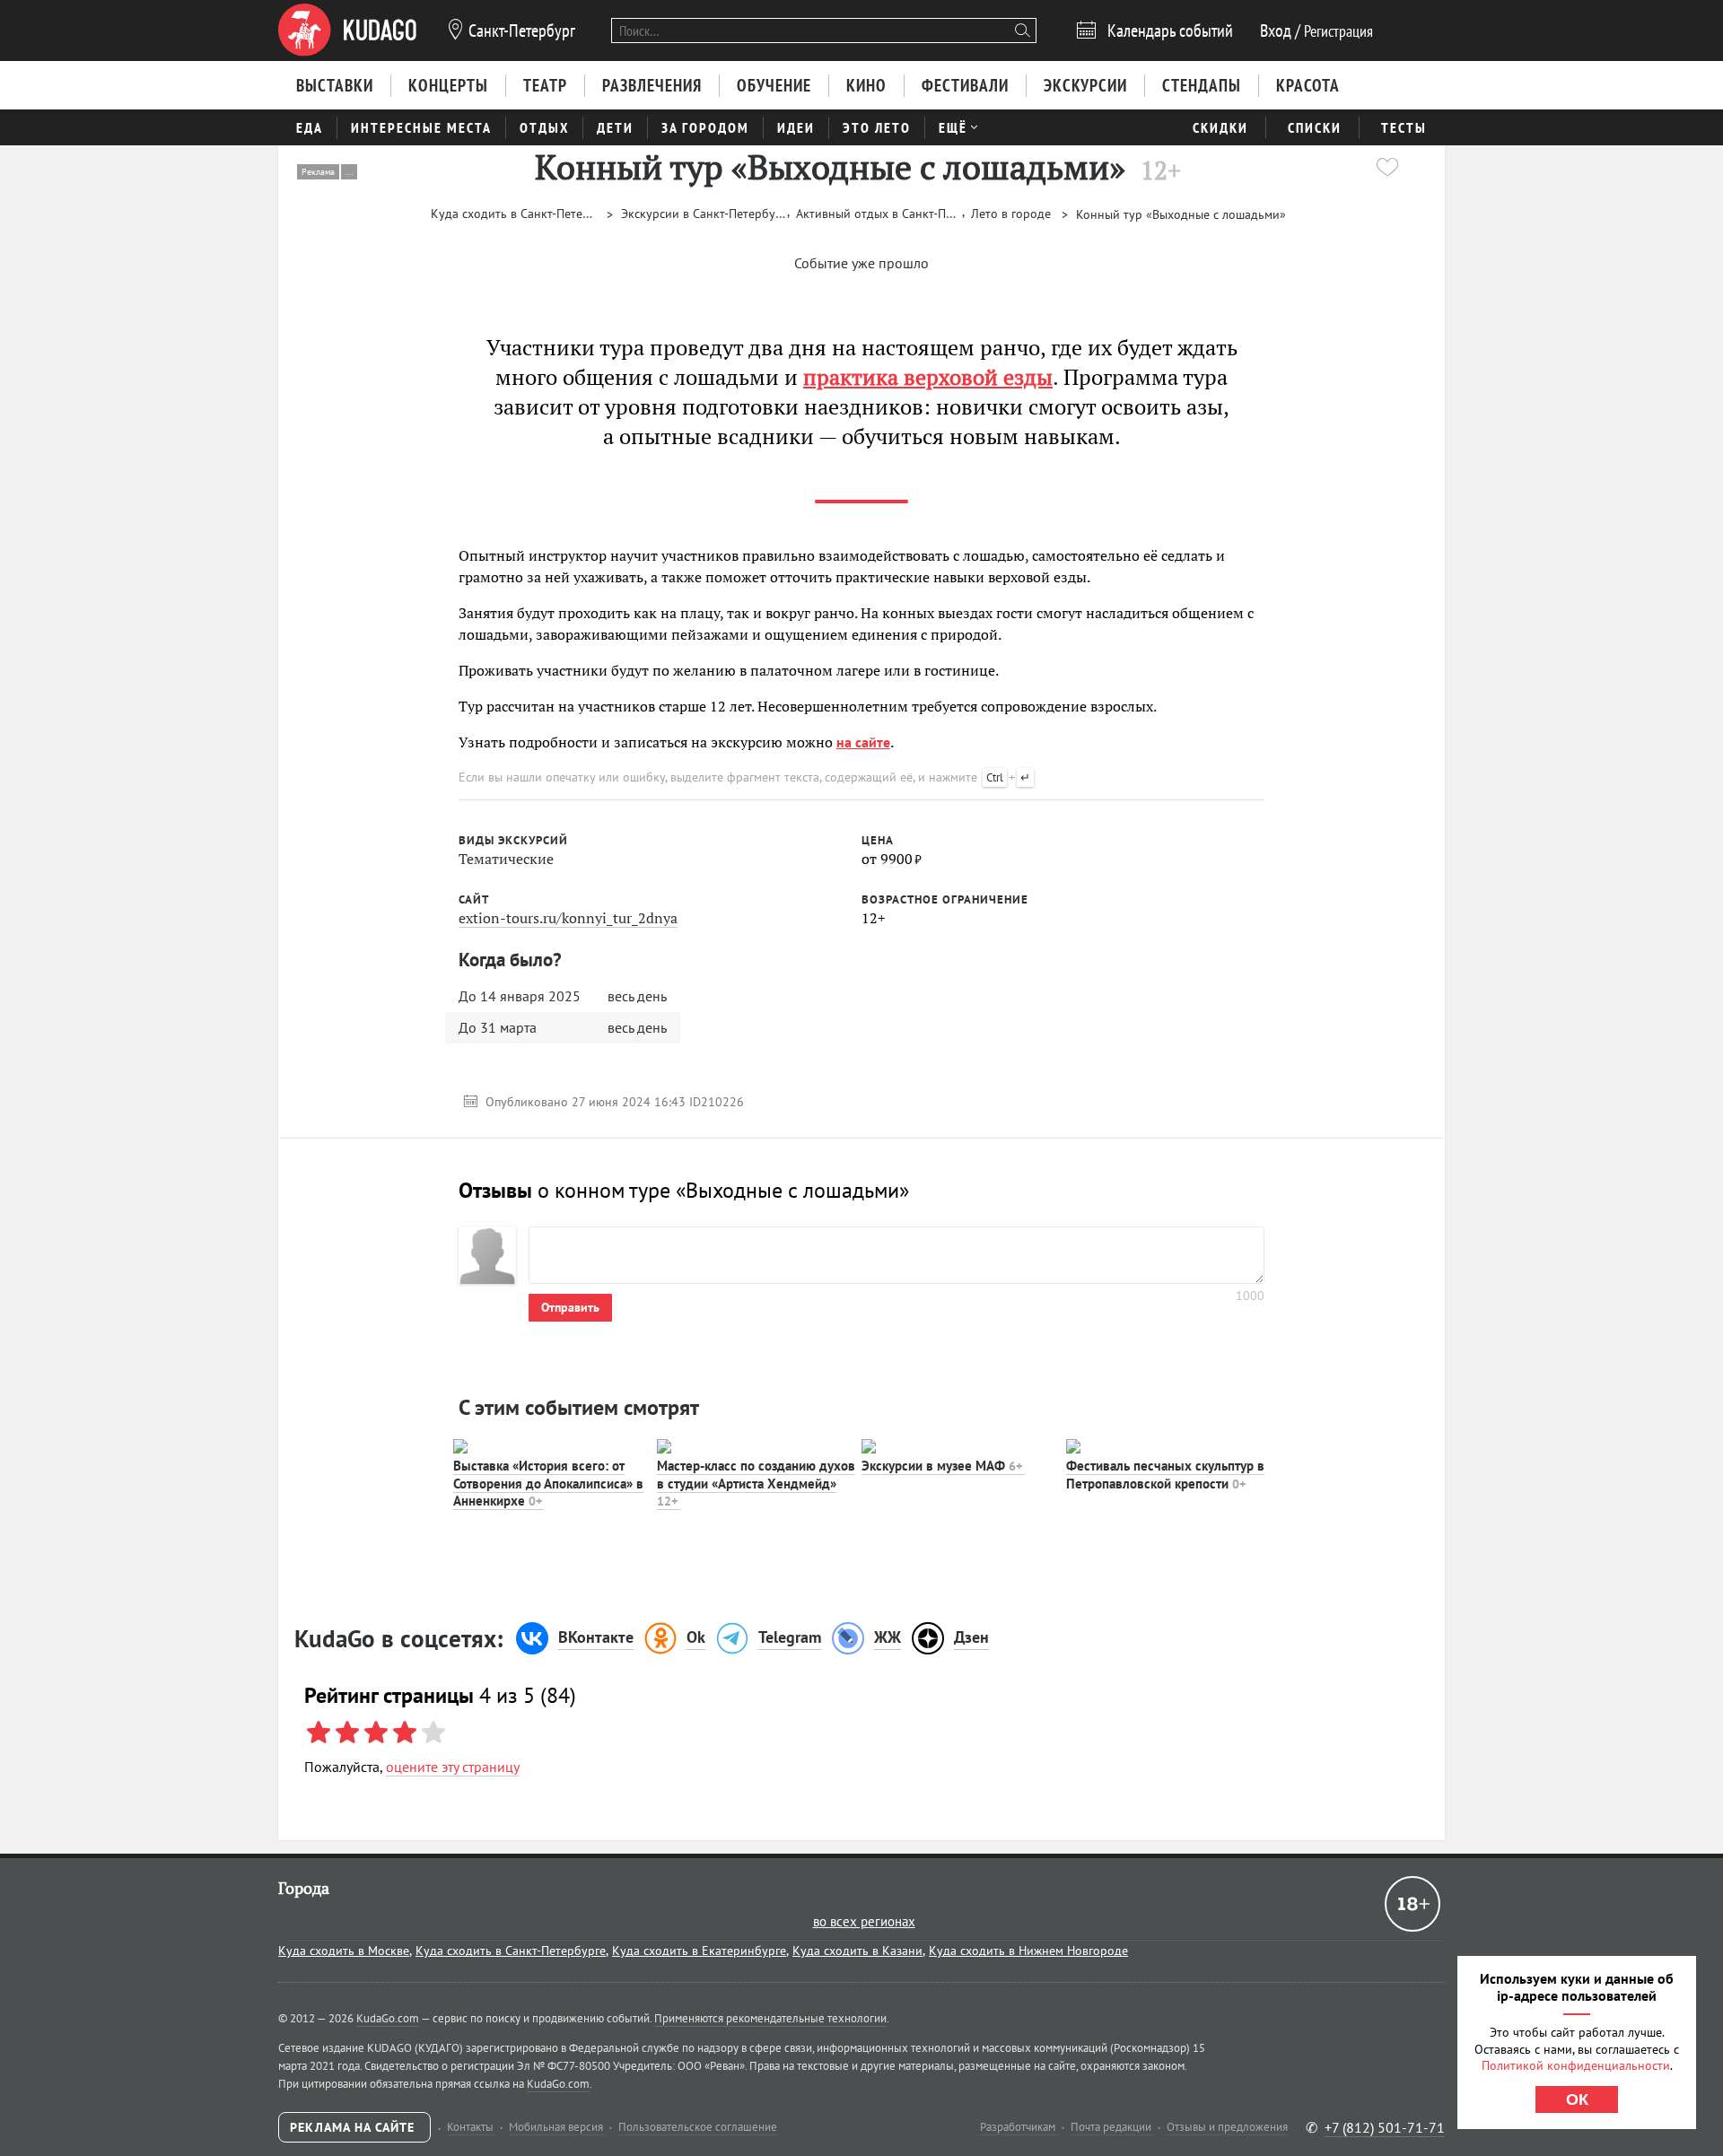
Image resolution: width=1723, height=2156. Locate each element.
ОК (1577, 2099)
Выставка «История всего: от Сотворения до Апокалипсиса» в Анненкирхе (548, 1483)
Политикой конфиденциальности (1576, 2065)
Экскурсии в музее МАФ (942, 1466)
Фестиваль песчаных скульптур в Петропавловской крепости (1165, 1475)
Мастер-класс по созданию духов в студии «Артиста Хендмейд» (756, 1483)
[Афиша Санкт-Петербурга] (347, 31)
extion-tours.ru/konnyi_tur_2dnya (568, 918)
